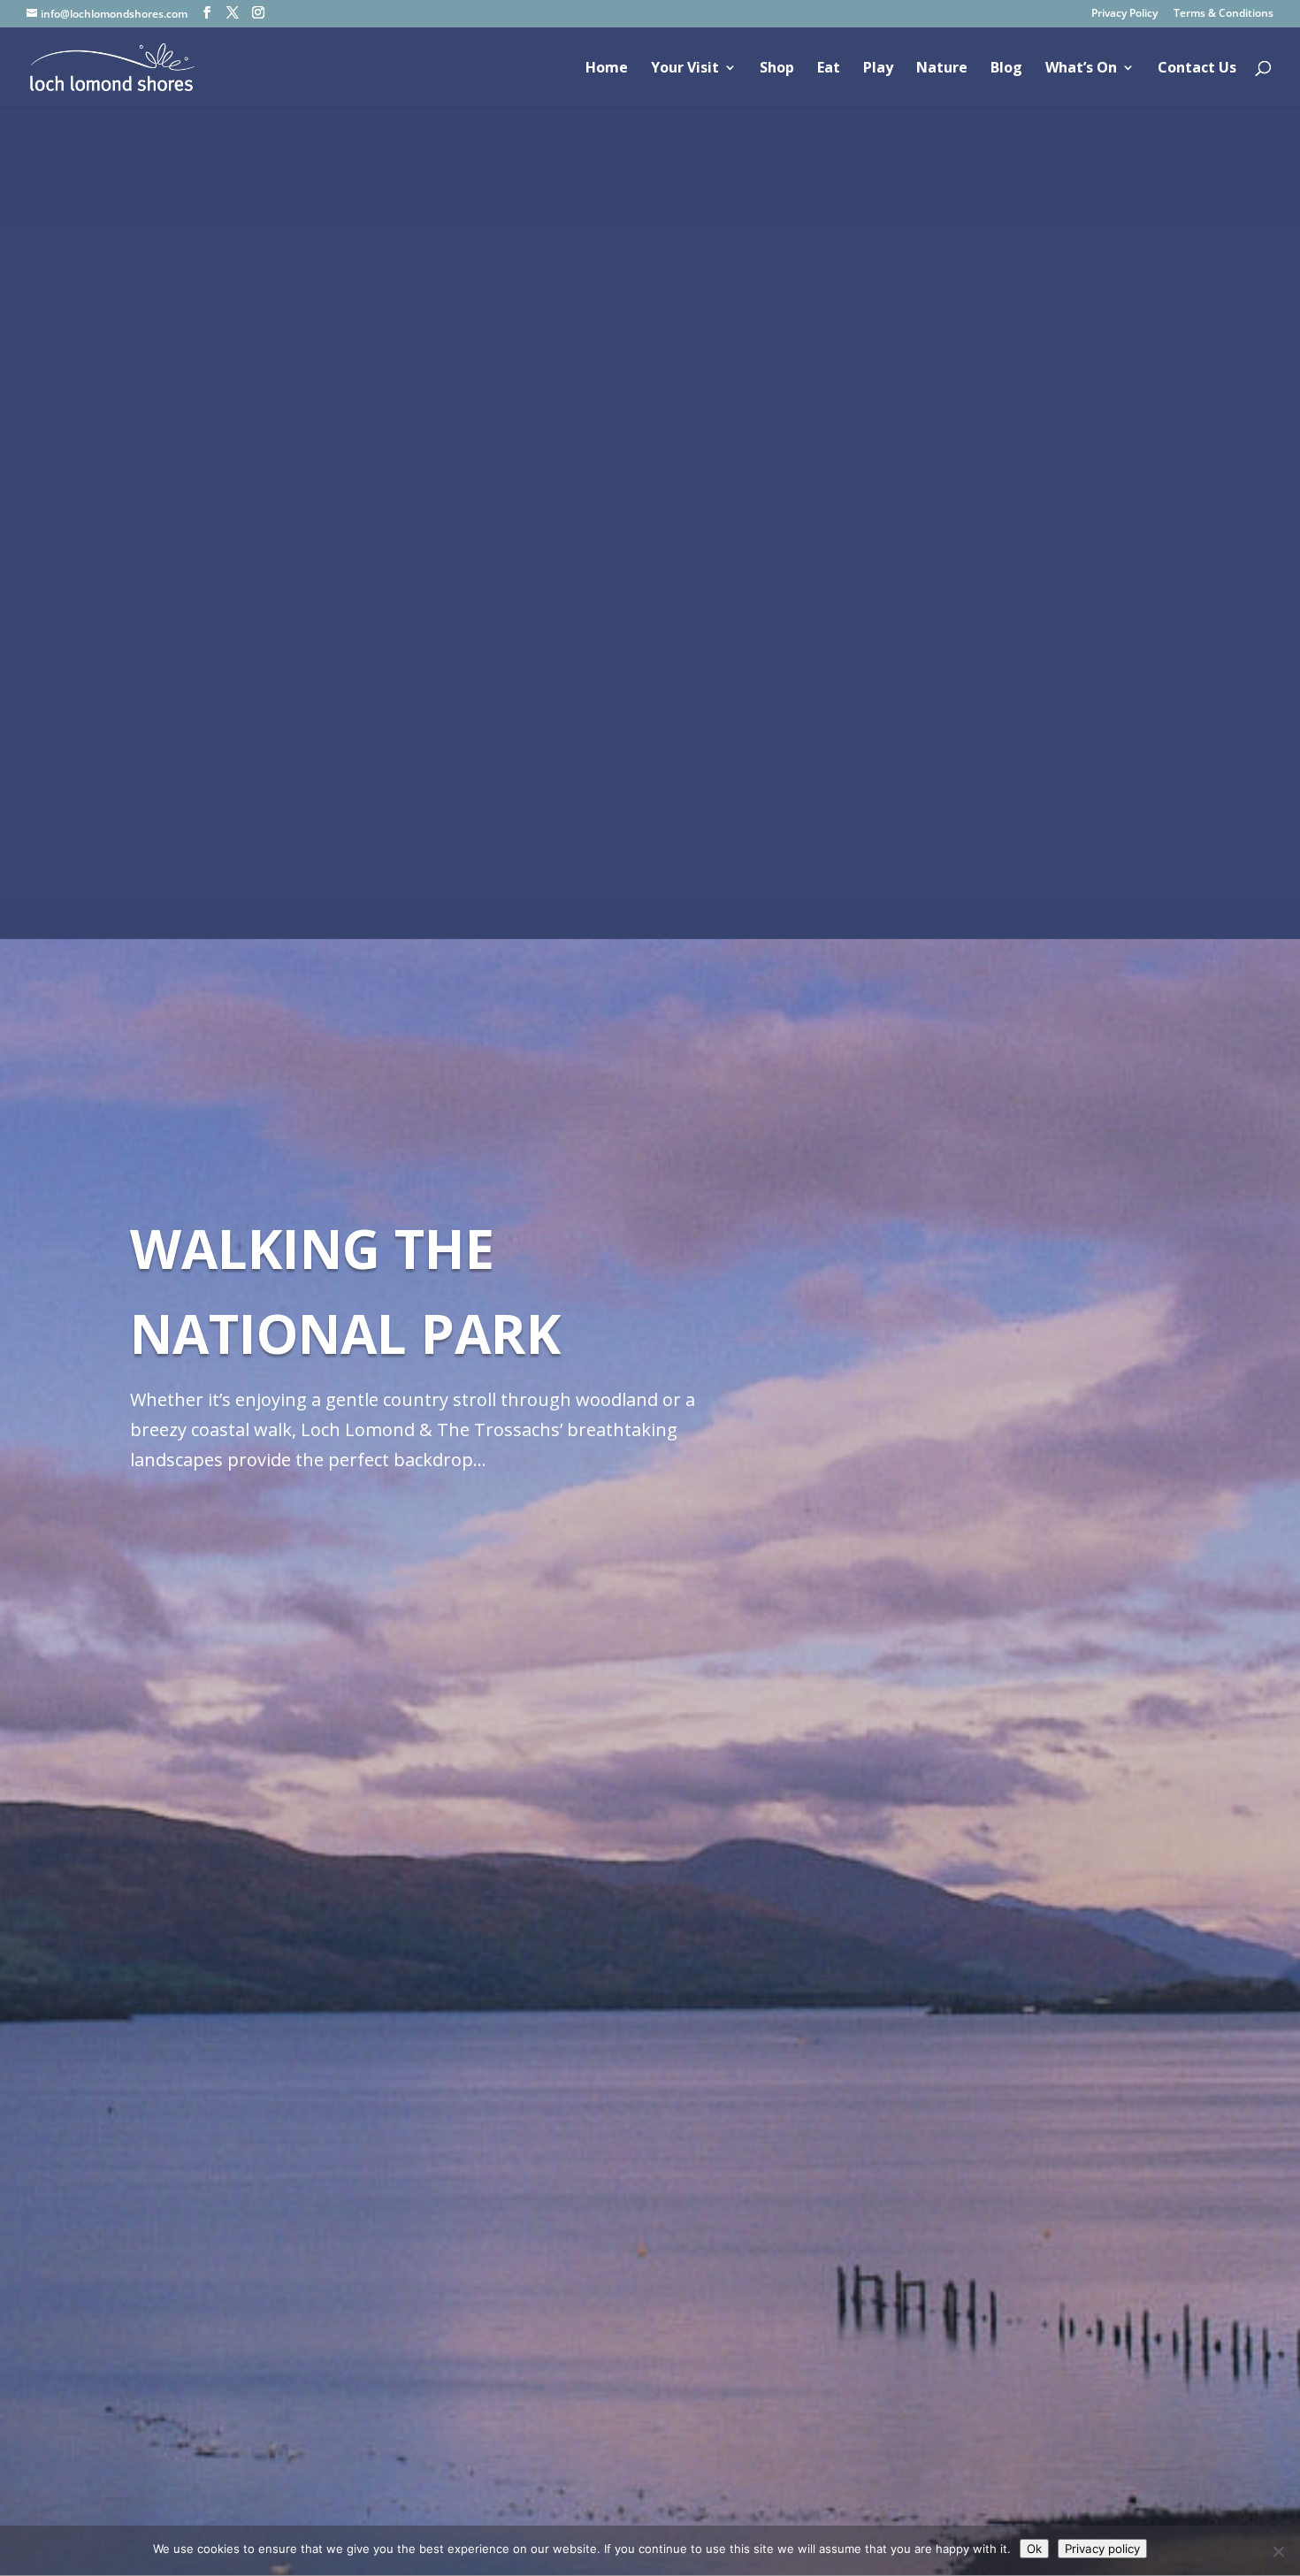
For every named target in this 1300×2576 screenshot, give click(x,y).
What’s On (1081, 69)
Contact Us (1197, 69)
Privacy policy (1102, 2549)
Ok (1034, 2549)
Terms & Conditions (1224, 14)
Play (878, 69)
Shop (777, 69)
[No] (1278, 2551)
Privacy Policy (1124, 14)
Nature (942, 69)
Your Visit (685, 69)
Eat (829, 69)
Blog (1006, 69)
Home (607, 69)
